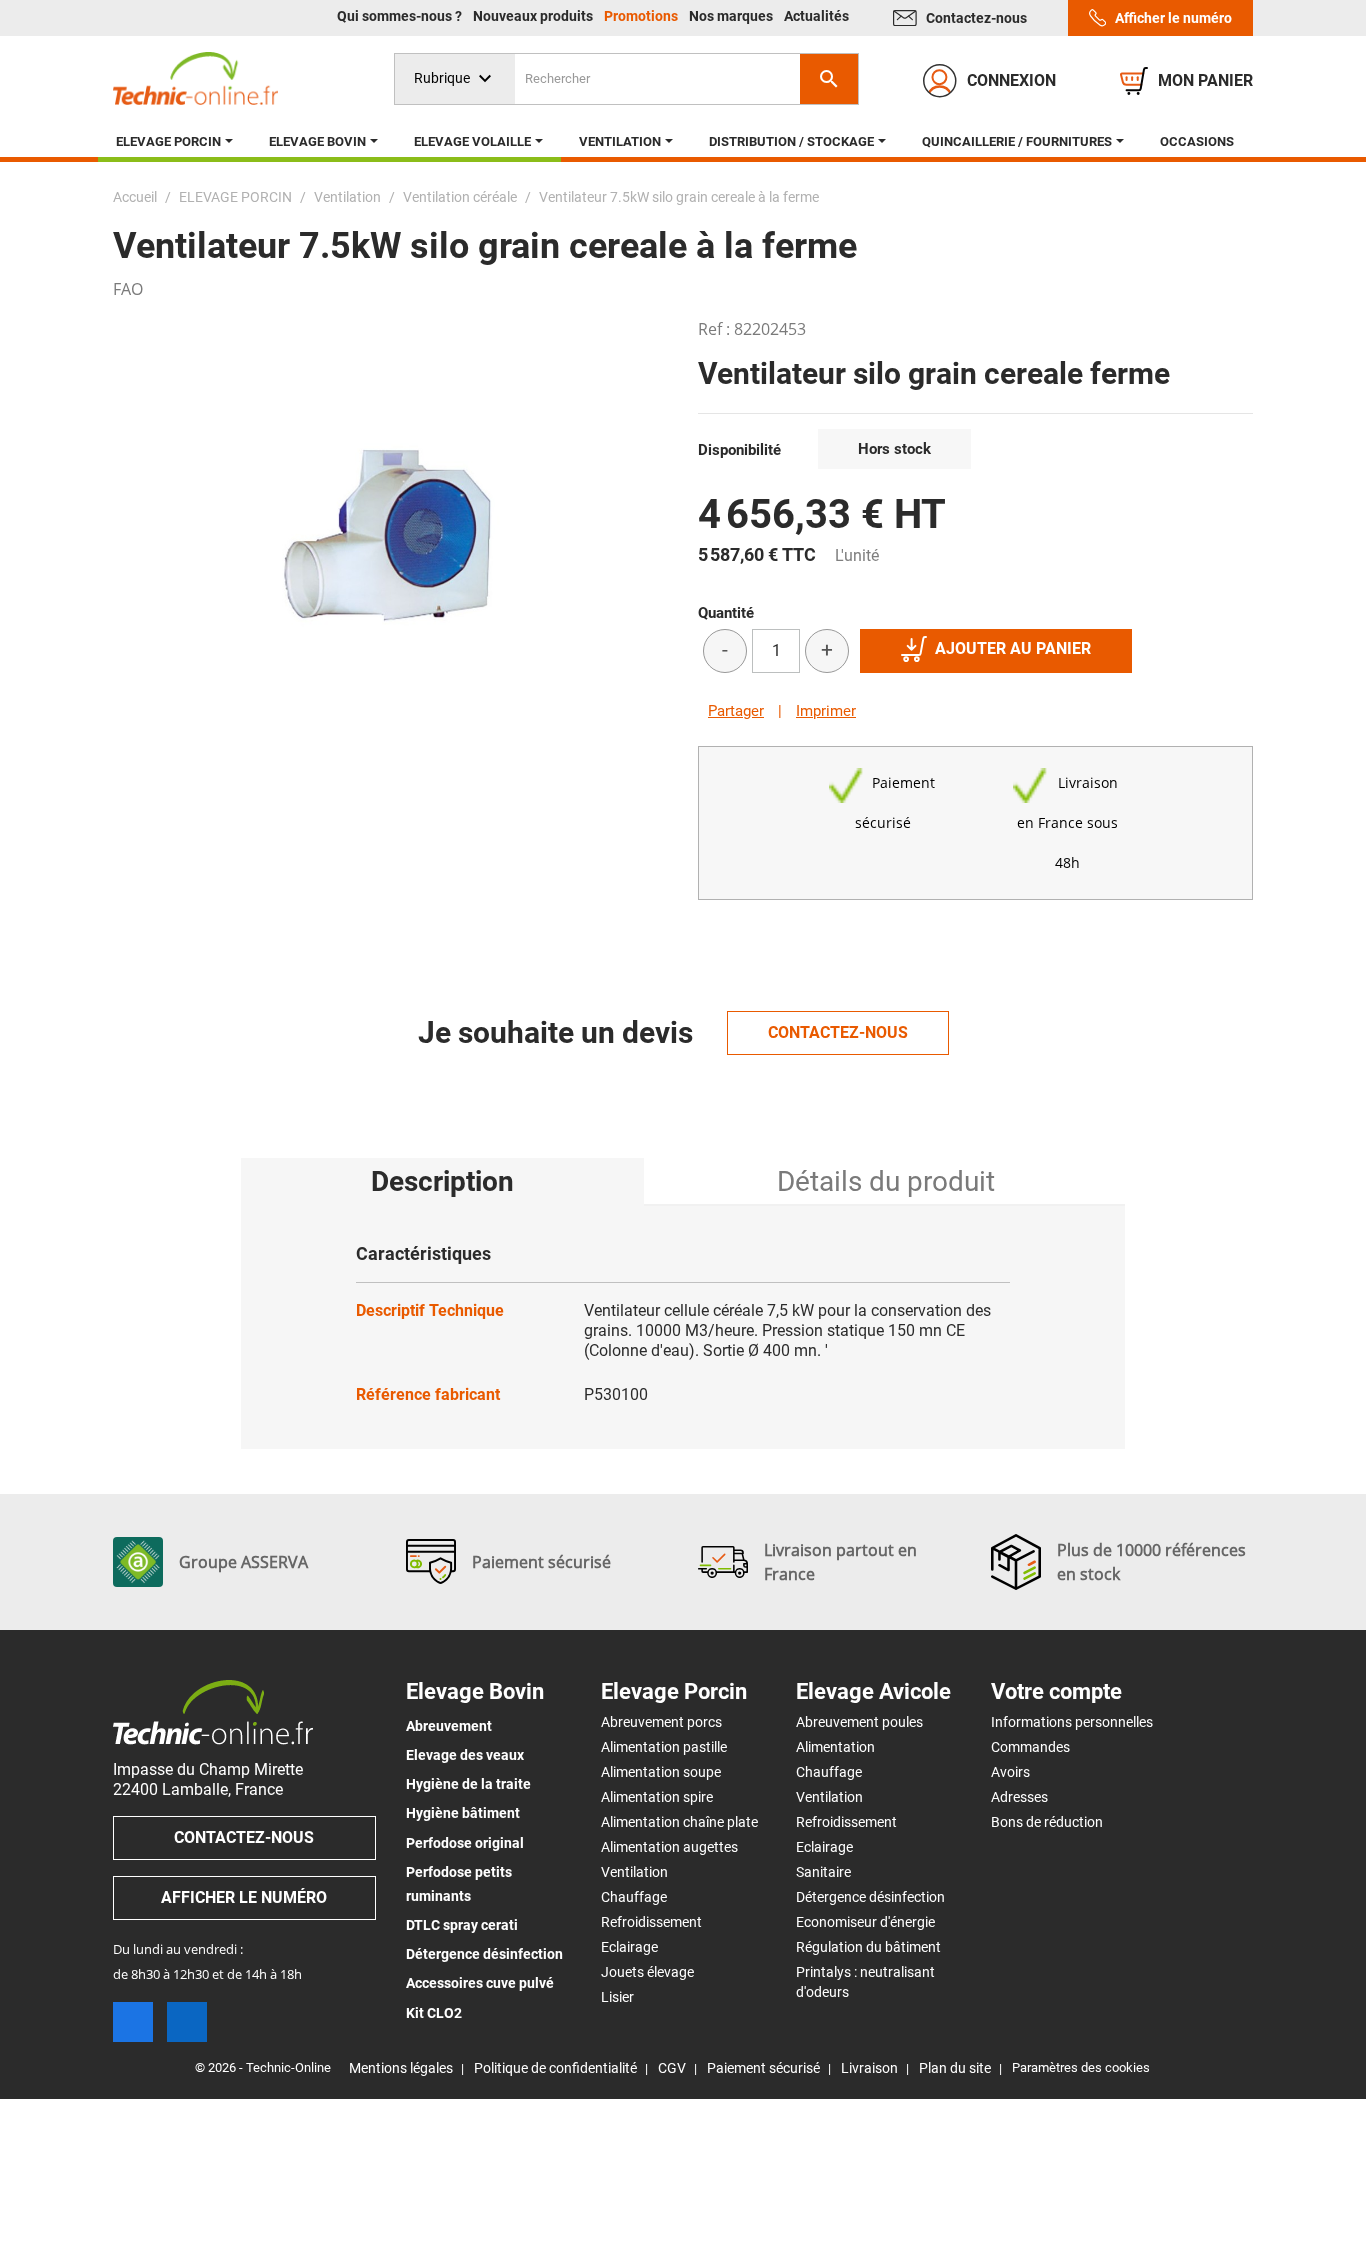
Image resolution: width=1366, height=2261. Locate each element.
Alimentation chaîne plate (679, 1822)
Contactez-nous (976, 18)
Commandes (1030, 1747)
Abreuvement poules (859, 1722)
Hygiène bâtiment (463, 1813)
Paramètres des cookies (1081, 2067)
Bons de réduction (1047, 1822)
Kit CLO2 (434, 2013)
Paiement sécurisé (763, 2068)
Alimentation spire (657, 1797)
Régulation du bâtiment (868, 1947)
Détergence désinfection (484, 1954)
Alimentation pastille (664, 1747)
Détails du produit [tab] (886, 1181)
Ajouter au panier (1013, 648)
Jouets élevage (647, 1972)
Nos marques (732, 16)
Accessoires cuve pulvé (480, 1983)
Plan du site (955, 2068)
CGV (672, 2068)
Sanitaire (823, 1872)
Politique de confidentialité (555, 2068)
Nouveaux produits (534, 16)
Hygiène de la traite (468, 1784)
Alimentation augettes (669, 1847)
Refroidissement (651, 1922)
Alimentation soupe (661, 1772)
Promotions (642, 16)
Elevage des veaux (465, 1755)
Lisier (617, 1997)
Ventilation (634, 1872)
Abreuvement (449, 1726)
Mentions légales (401, 2068)
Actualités (816, 16)
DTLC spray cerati (462, 1925)
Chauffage (634, 1897)
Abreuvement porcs (661, 1722)
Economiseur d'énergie (865, 1922)
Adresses (1019, 1797)
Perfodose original (465, 1843)
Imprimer (826, 711)
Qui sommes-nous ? (401, 16)
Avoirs (1010, 1772)
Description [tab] (442, 1181)
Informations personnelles (1072, 1722)
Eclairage (629, 1947)
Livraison (869, 2068)
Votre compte (1056, 1692)
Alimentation (835, 1747)
